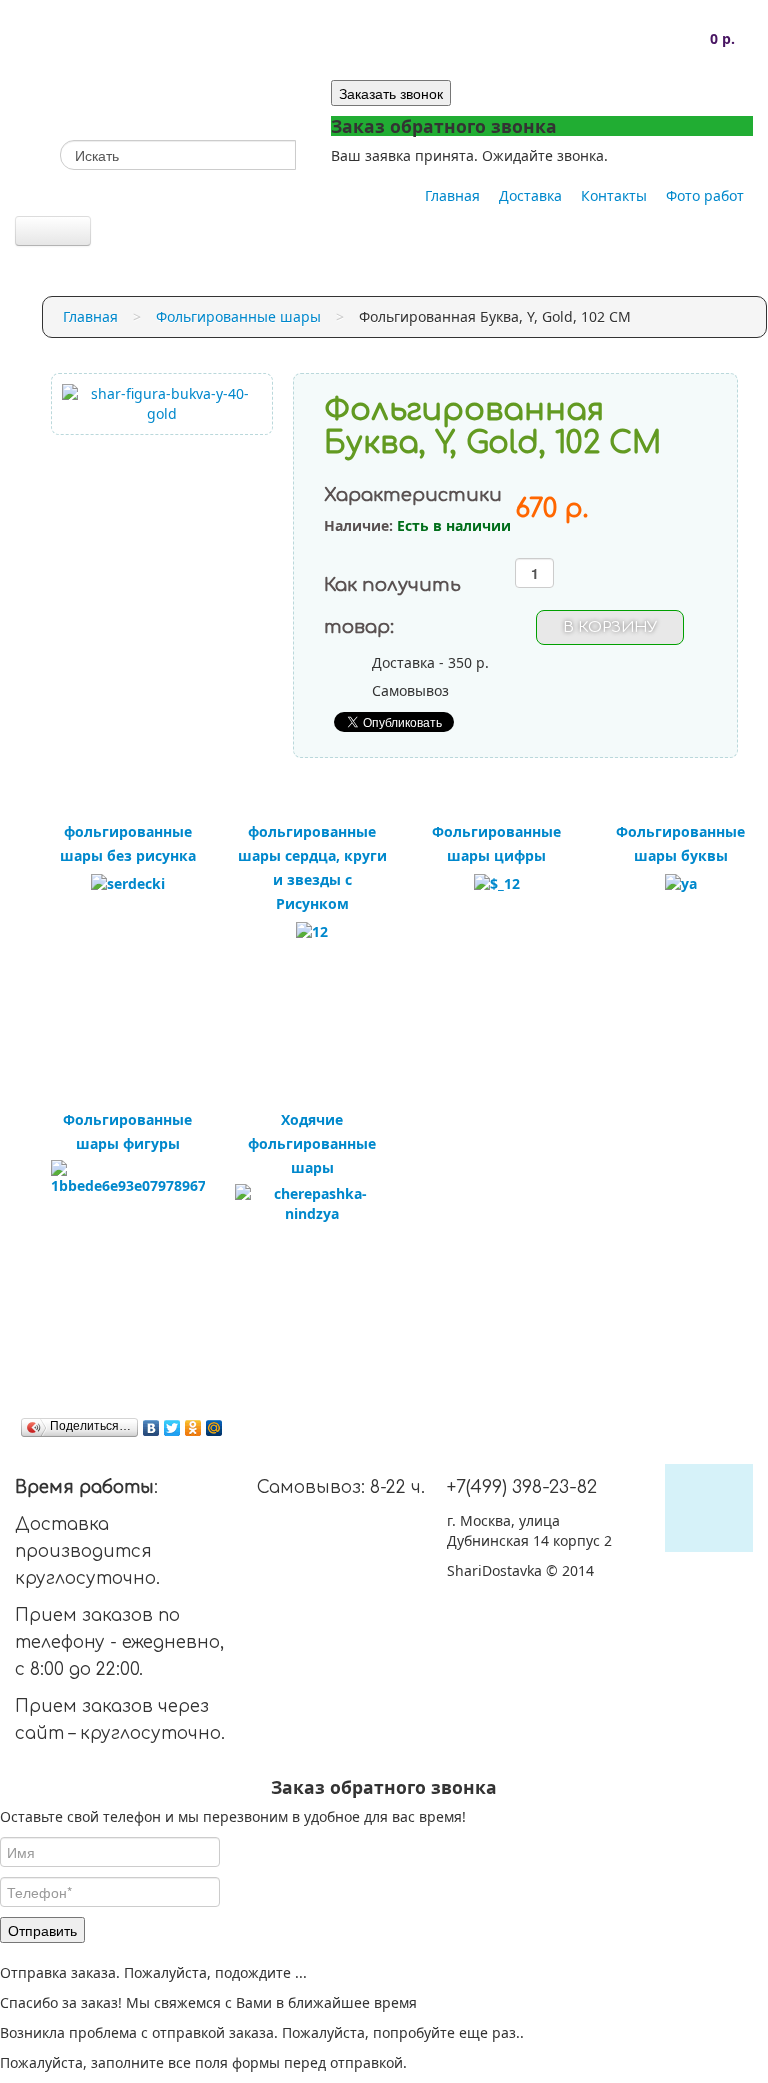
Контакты (614, 195)
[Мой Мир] (214, 1428)
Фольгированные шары (238, 316)
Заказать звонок (391, 93)
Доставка (530, 195)
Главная (452, 195)
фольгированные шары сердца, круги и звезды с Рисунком (312, 867)
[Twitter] (172, 1428)
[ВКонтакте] (151, 1428)
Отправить (42, 1930)
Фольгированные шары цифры (496, 843)
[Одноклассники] (193, 1428)
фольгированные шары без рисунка (128, 843)
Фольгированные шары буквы (680, 843)
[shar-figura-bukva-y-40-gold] (162, 402)
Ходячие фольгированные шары (312, 1143)
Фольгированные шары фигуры (127, 1131)
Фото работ (705, 195)
